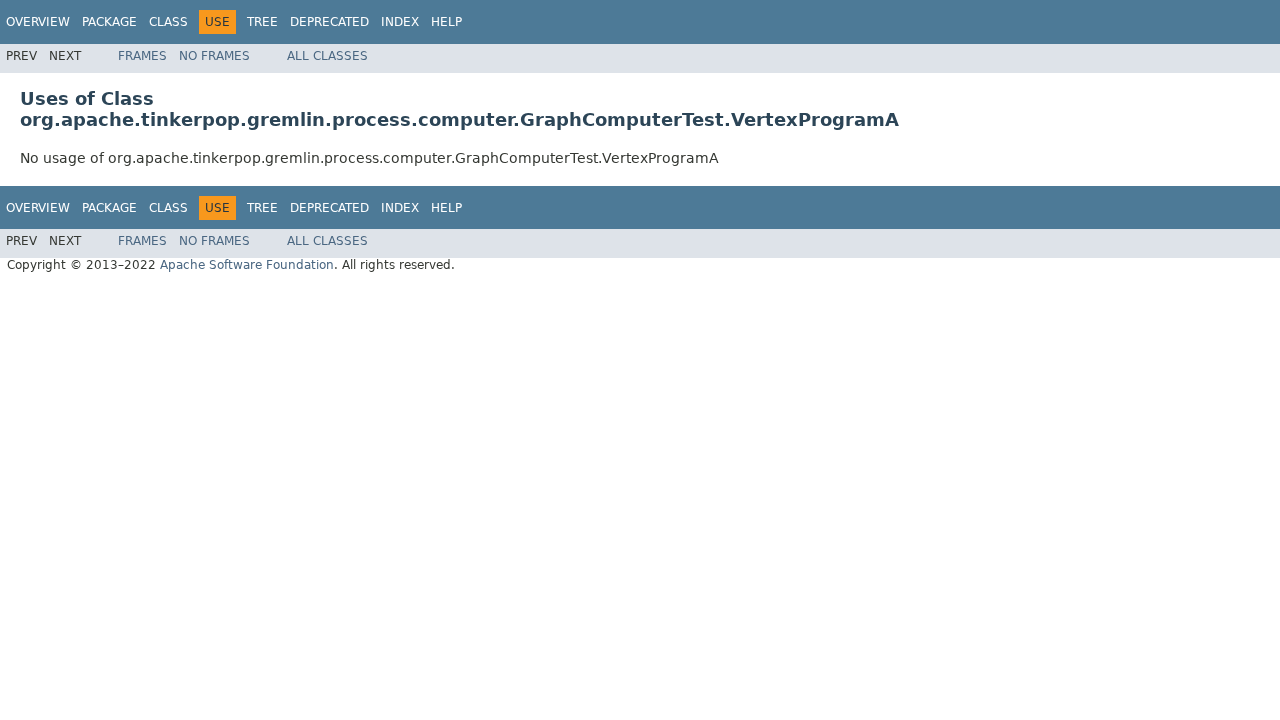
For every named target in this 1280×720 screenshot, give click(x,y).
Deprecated (329, 22)
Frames (142, 56)
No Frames (214, 56)
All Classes (327, 56)
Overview (38, 22)
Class (168, 22)
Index (400, 22)
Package (109, 22)
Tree (262, 22)
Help (446, 22)
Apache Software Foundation (247, 265)
